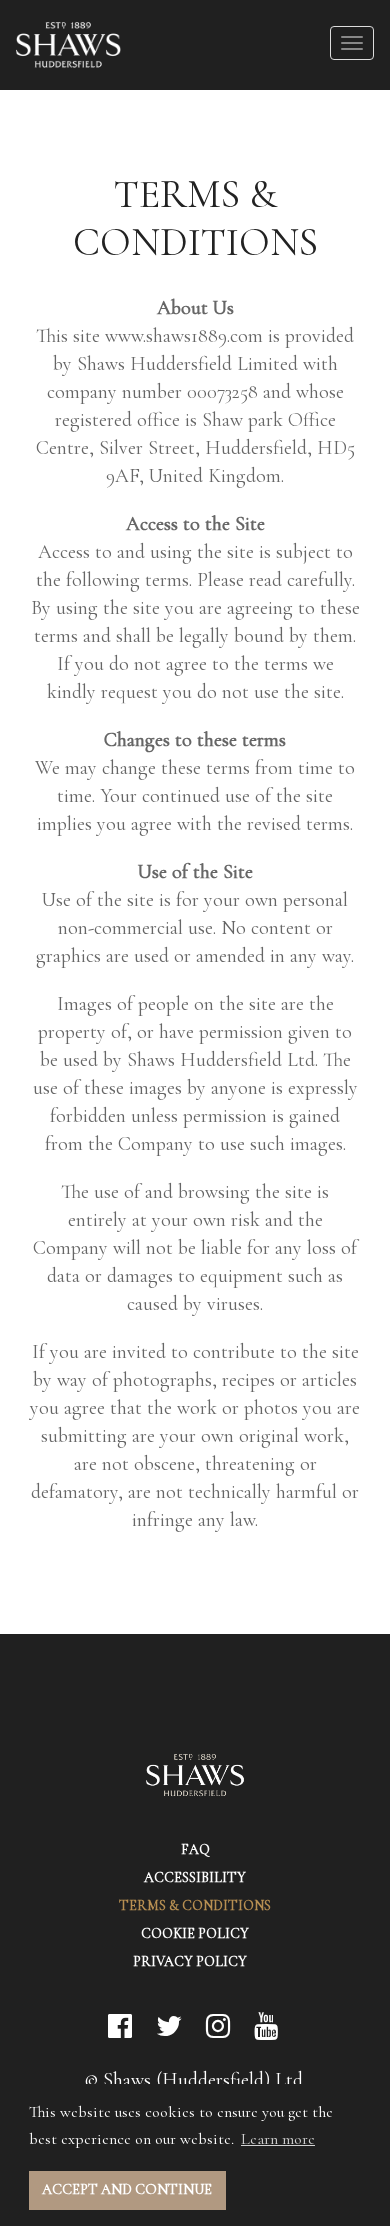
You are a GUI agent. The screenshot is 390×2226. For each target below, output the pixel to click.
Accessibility (195, 1877)
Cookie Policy (195, 1933)
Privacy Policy (190, 1961)
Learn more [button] (278, 2139)
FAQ (195, 1849)
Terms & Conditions (195, 1905)
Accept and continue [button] (127, 2189)
